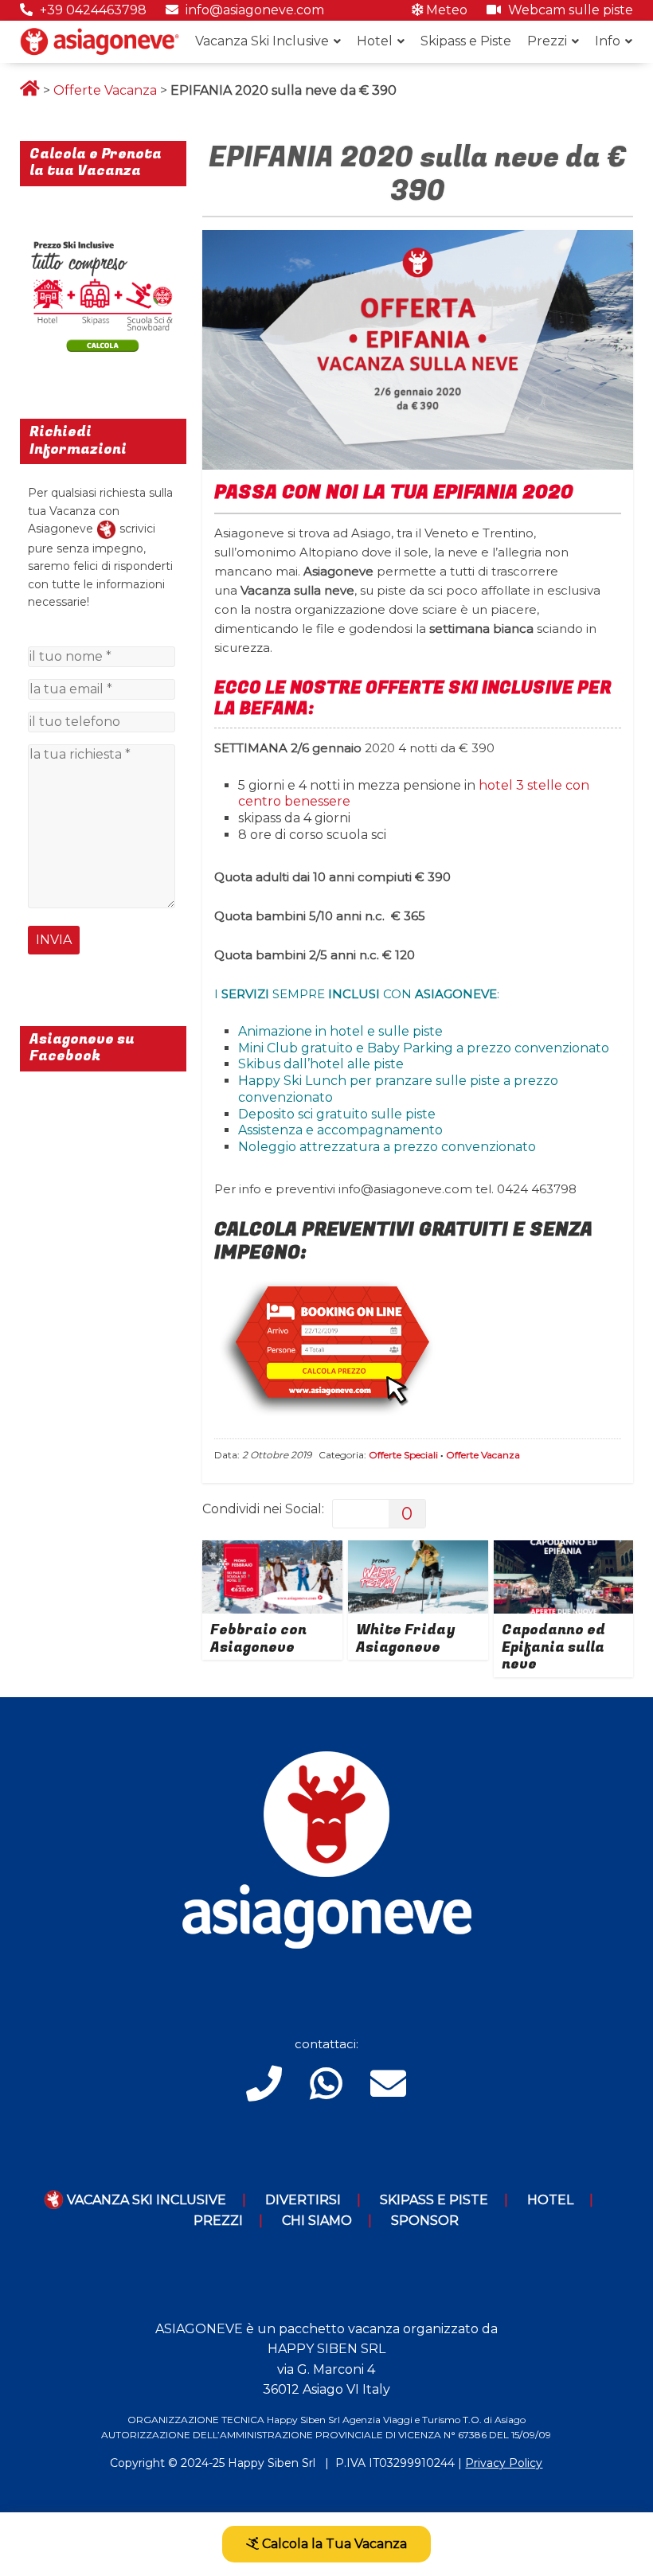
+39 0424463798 (92, 10)
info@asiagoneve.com (253, 10)
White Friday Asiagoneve (405, 1639)
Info (608, 41)
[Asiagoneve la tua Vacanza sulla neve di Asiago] (106, 529)
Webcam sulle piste (569, 10)
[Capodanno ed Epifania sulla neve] (564, 1550)
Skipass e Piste (466, 41)
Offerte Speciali (403, 1455)
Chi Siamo (317, 2221)
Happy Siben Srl (272, 2463)
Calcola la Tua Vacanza (333, 2544)
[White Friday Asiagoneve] (418, 1550)
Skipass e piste (434, 2200)
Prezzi (547, 41)
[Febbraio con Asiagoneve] (272, 1550)
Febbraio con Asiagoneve (258, 1639)
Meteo (445, 10)
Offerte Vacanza (105, 90)
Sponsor (425, 2221)
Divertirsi (303, 2200)
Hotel (375, 41)
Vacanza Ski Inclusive (262, 41)
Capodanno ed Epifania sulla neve (553, 1647)
